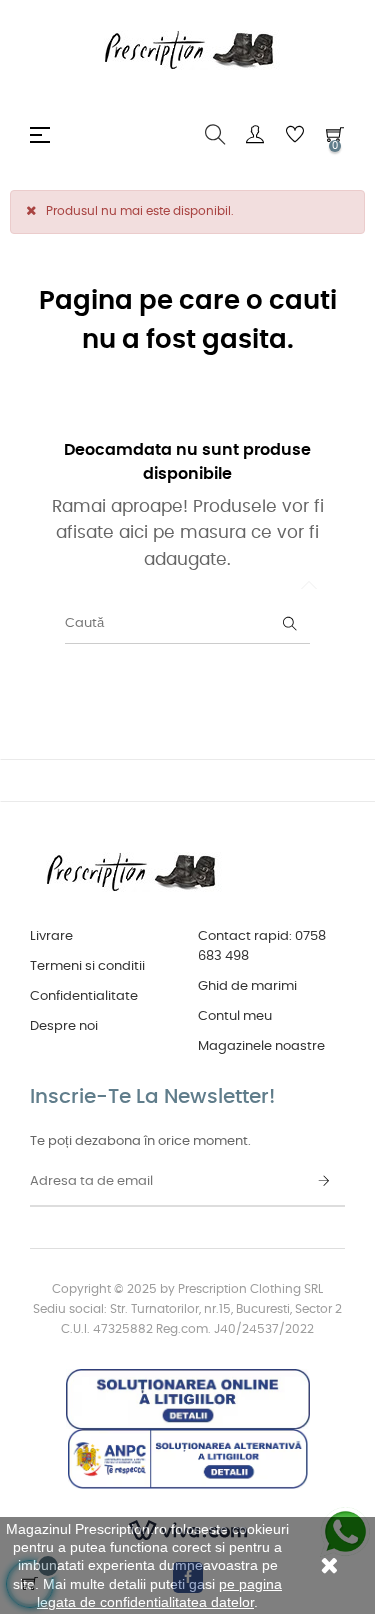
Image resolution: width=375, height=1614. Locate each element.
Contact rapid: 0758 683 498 (262, 946)
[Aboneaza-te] (324, 1182)
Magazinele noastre (261, 1046)
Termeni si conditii (87, 966)
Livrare (51, 936)
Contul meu (235, 1016)
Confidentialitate (84, 996)
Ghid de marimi (247, 986)
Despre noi (64, 1026)
